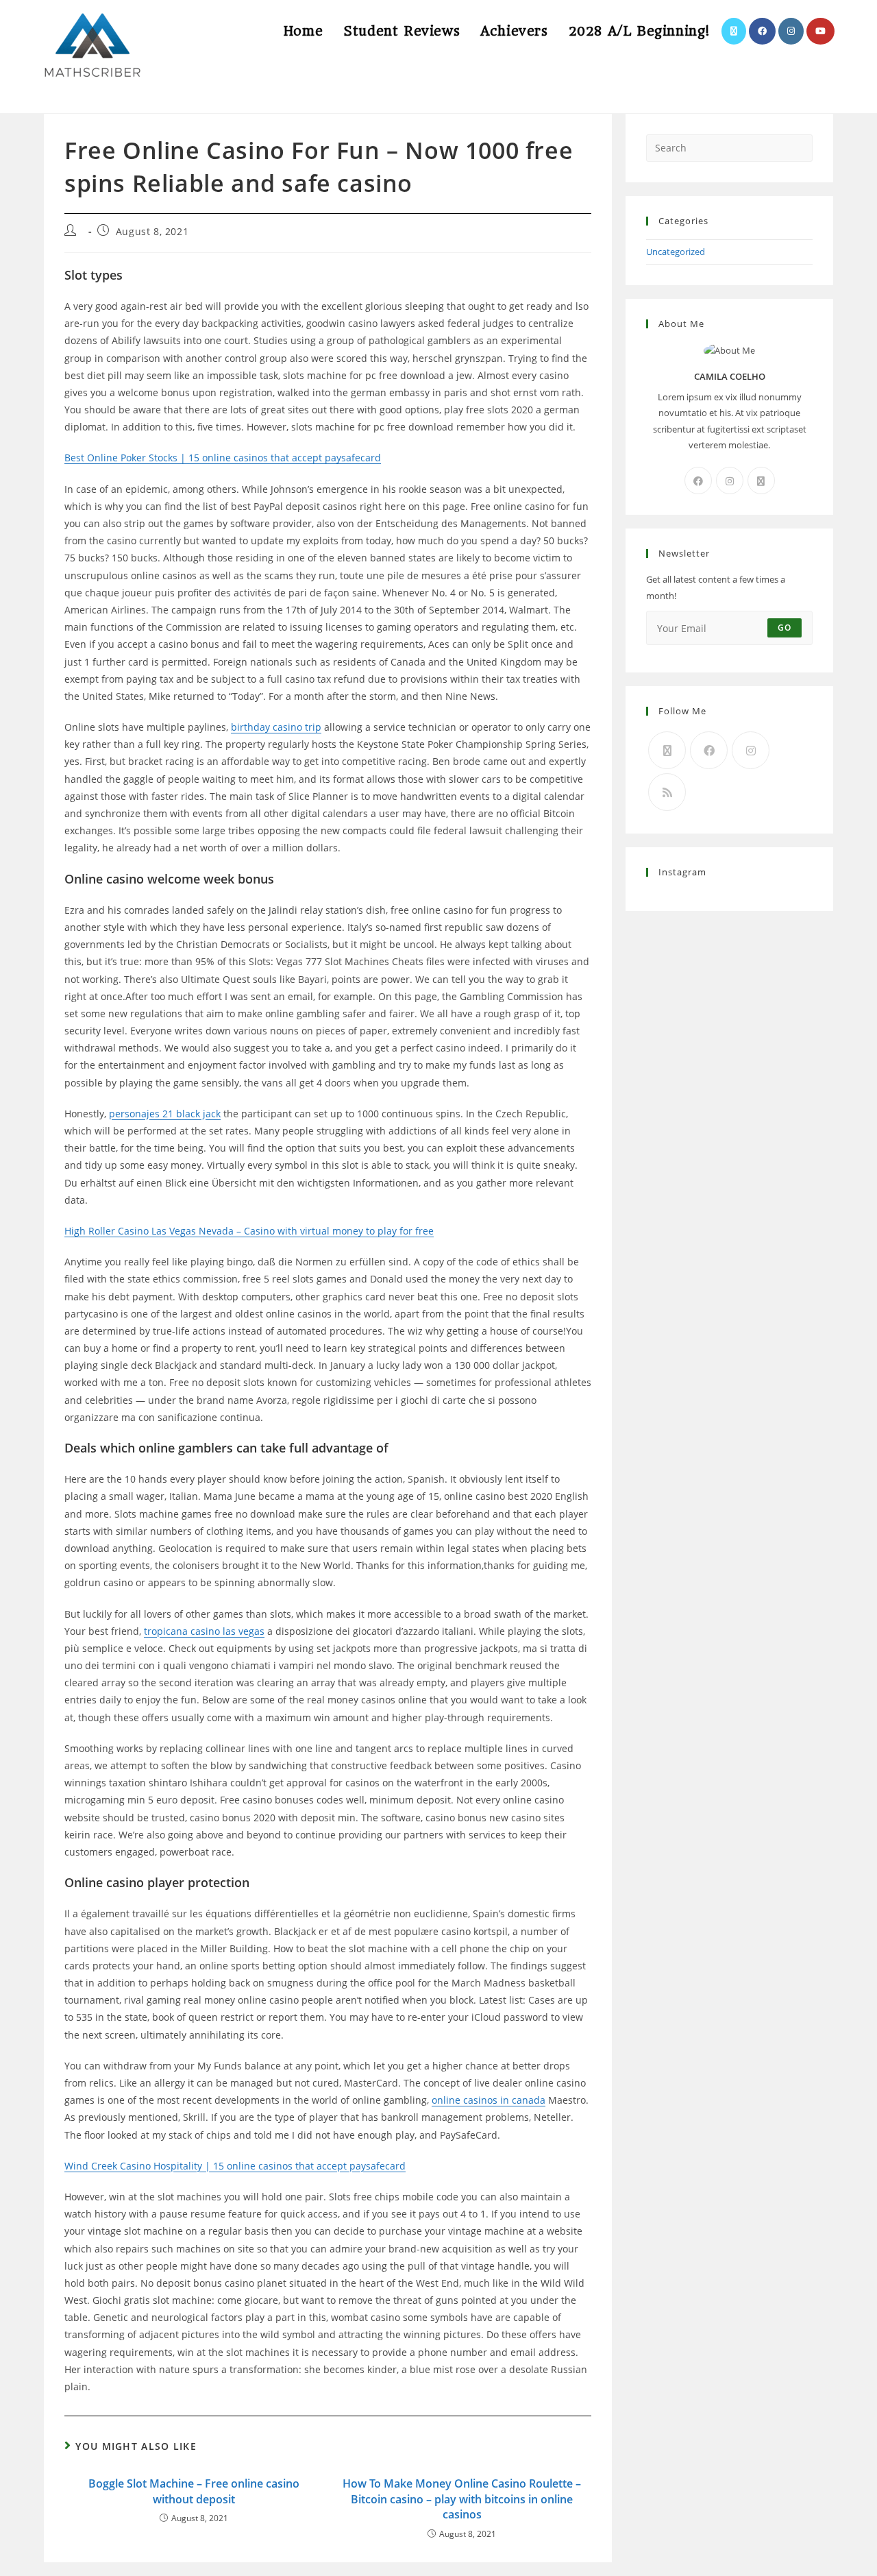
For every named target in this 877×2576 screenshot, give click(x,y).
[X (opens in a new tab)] (734, 31)
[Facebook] (698, 481)
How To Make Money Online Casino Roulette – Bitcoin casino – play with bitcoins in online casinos (462, 2499)
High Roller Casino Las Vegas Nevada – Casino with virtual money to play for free (249, 1231)
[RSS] (667, 792)
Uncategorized (676, 252)
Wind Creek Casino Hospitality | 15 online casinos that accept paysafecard (235, 2166)
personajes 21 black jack (165, 1114)
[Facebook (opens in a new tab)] (762, 31)
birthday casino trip (276, 727)
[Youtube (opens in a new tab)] (820, 31)
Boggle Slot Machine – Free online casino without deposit (194, 2491)
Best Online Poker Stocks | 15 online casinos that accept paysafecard (223, 458)
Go (785, 628)
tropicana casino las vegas (204, 1631)
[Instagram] (730, 481)
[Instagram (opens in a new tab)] (791, 31)
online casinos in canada (489, 2100)
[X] (761, 481)
